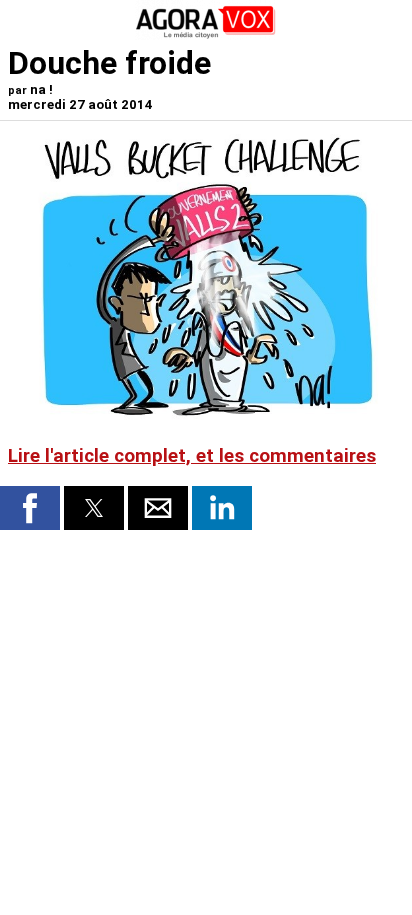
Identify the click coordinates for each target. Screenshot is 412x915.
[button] (30, 508)
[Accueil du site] (206, 34)
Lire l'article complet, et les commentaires (192, 456)
